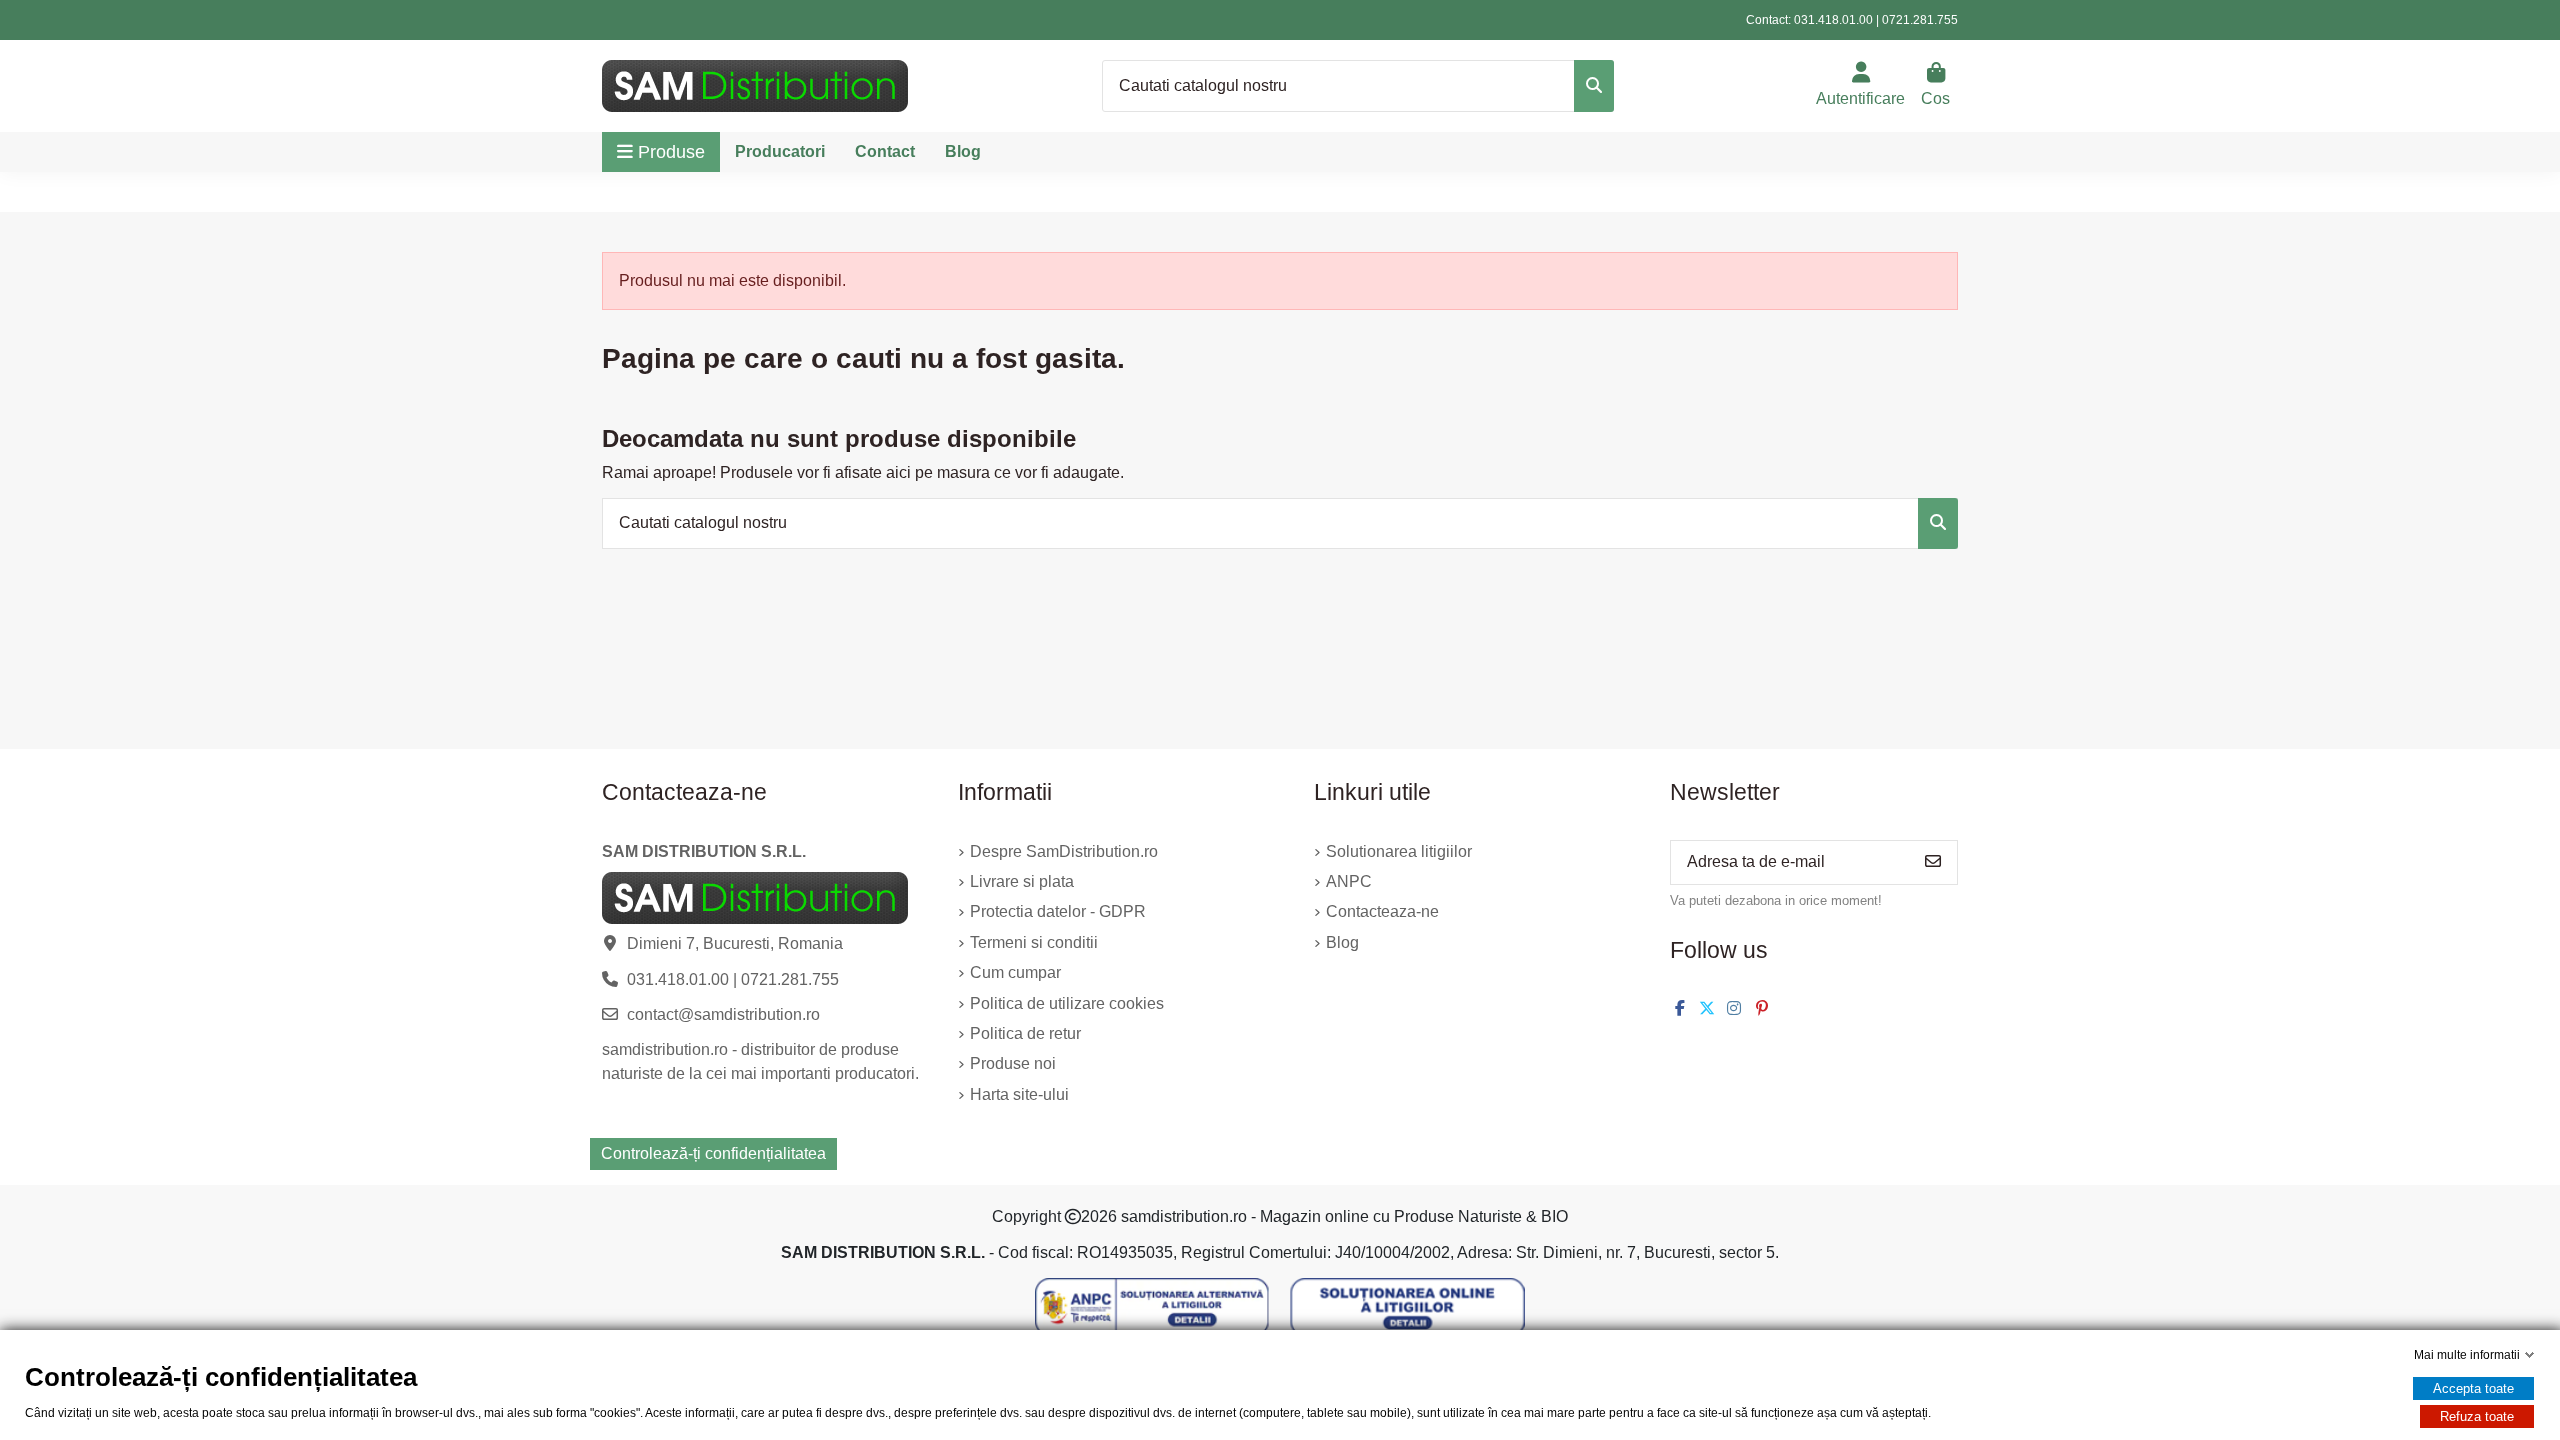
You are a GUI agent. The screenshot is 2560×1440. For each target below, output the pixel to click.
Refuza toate (2477, 1416)
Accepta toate (2473, 1388)
